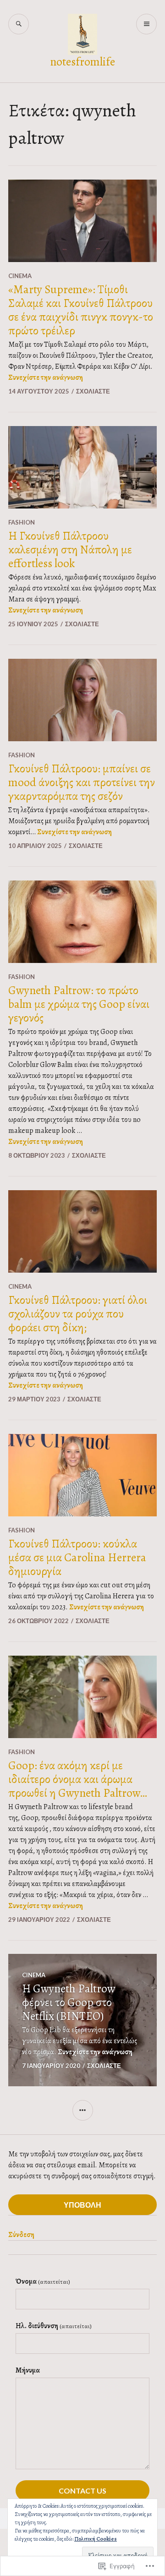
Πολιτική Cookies (96, 2539)
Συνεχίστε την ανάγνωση (46, 377)
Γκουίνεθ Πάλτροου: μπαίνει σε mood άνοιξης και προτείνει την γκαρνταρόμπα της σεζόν (82, 782)
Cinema (20, 276)
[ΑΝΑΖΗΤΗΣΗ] (19, 24)
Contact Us (82, 2491)
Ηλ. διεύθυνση (54, 2326)
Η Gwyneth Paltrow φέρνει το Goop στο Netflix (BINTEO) (69, 2002)
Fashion (22, 522)
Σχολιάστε (93, 391)
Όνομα (43, 2281)
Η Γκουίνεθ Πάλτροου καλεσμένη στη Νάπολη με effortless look (70, 550)
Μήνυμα (28, 2370)
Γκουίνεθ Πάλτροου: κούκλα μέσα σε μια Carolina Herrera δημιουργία (77, 1558)
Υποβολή (82, 2205)
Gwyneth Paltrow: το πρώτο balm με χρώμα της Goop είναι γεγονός (79, 1004)
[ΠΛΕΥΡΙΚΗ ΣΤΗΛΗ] (83, 2110)
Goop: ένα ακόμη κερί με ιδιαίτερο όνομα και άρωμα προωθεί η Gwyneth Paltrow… (78, 1779)
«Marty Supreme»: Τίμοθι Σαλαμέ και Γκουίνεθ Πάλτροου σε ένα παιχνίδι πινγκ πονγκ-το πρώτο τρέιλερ (81, 310)
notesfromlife (82, 62)
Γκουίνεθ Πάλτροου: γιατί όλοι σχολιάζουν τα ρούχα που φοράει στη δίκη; (78, 1314)
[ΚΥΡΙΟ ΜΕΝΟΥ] (146, 24)
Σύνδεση (21, 2235)
